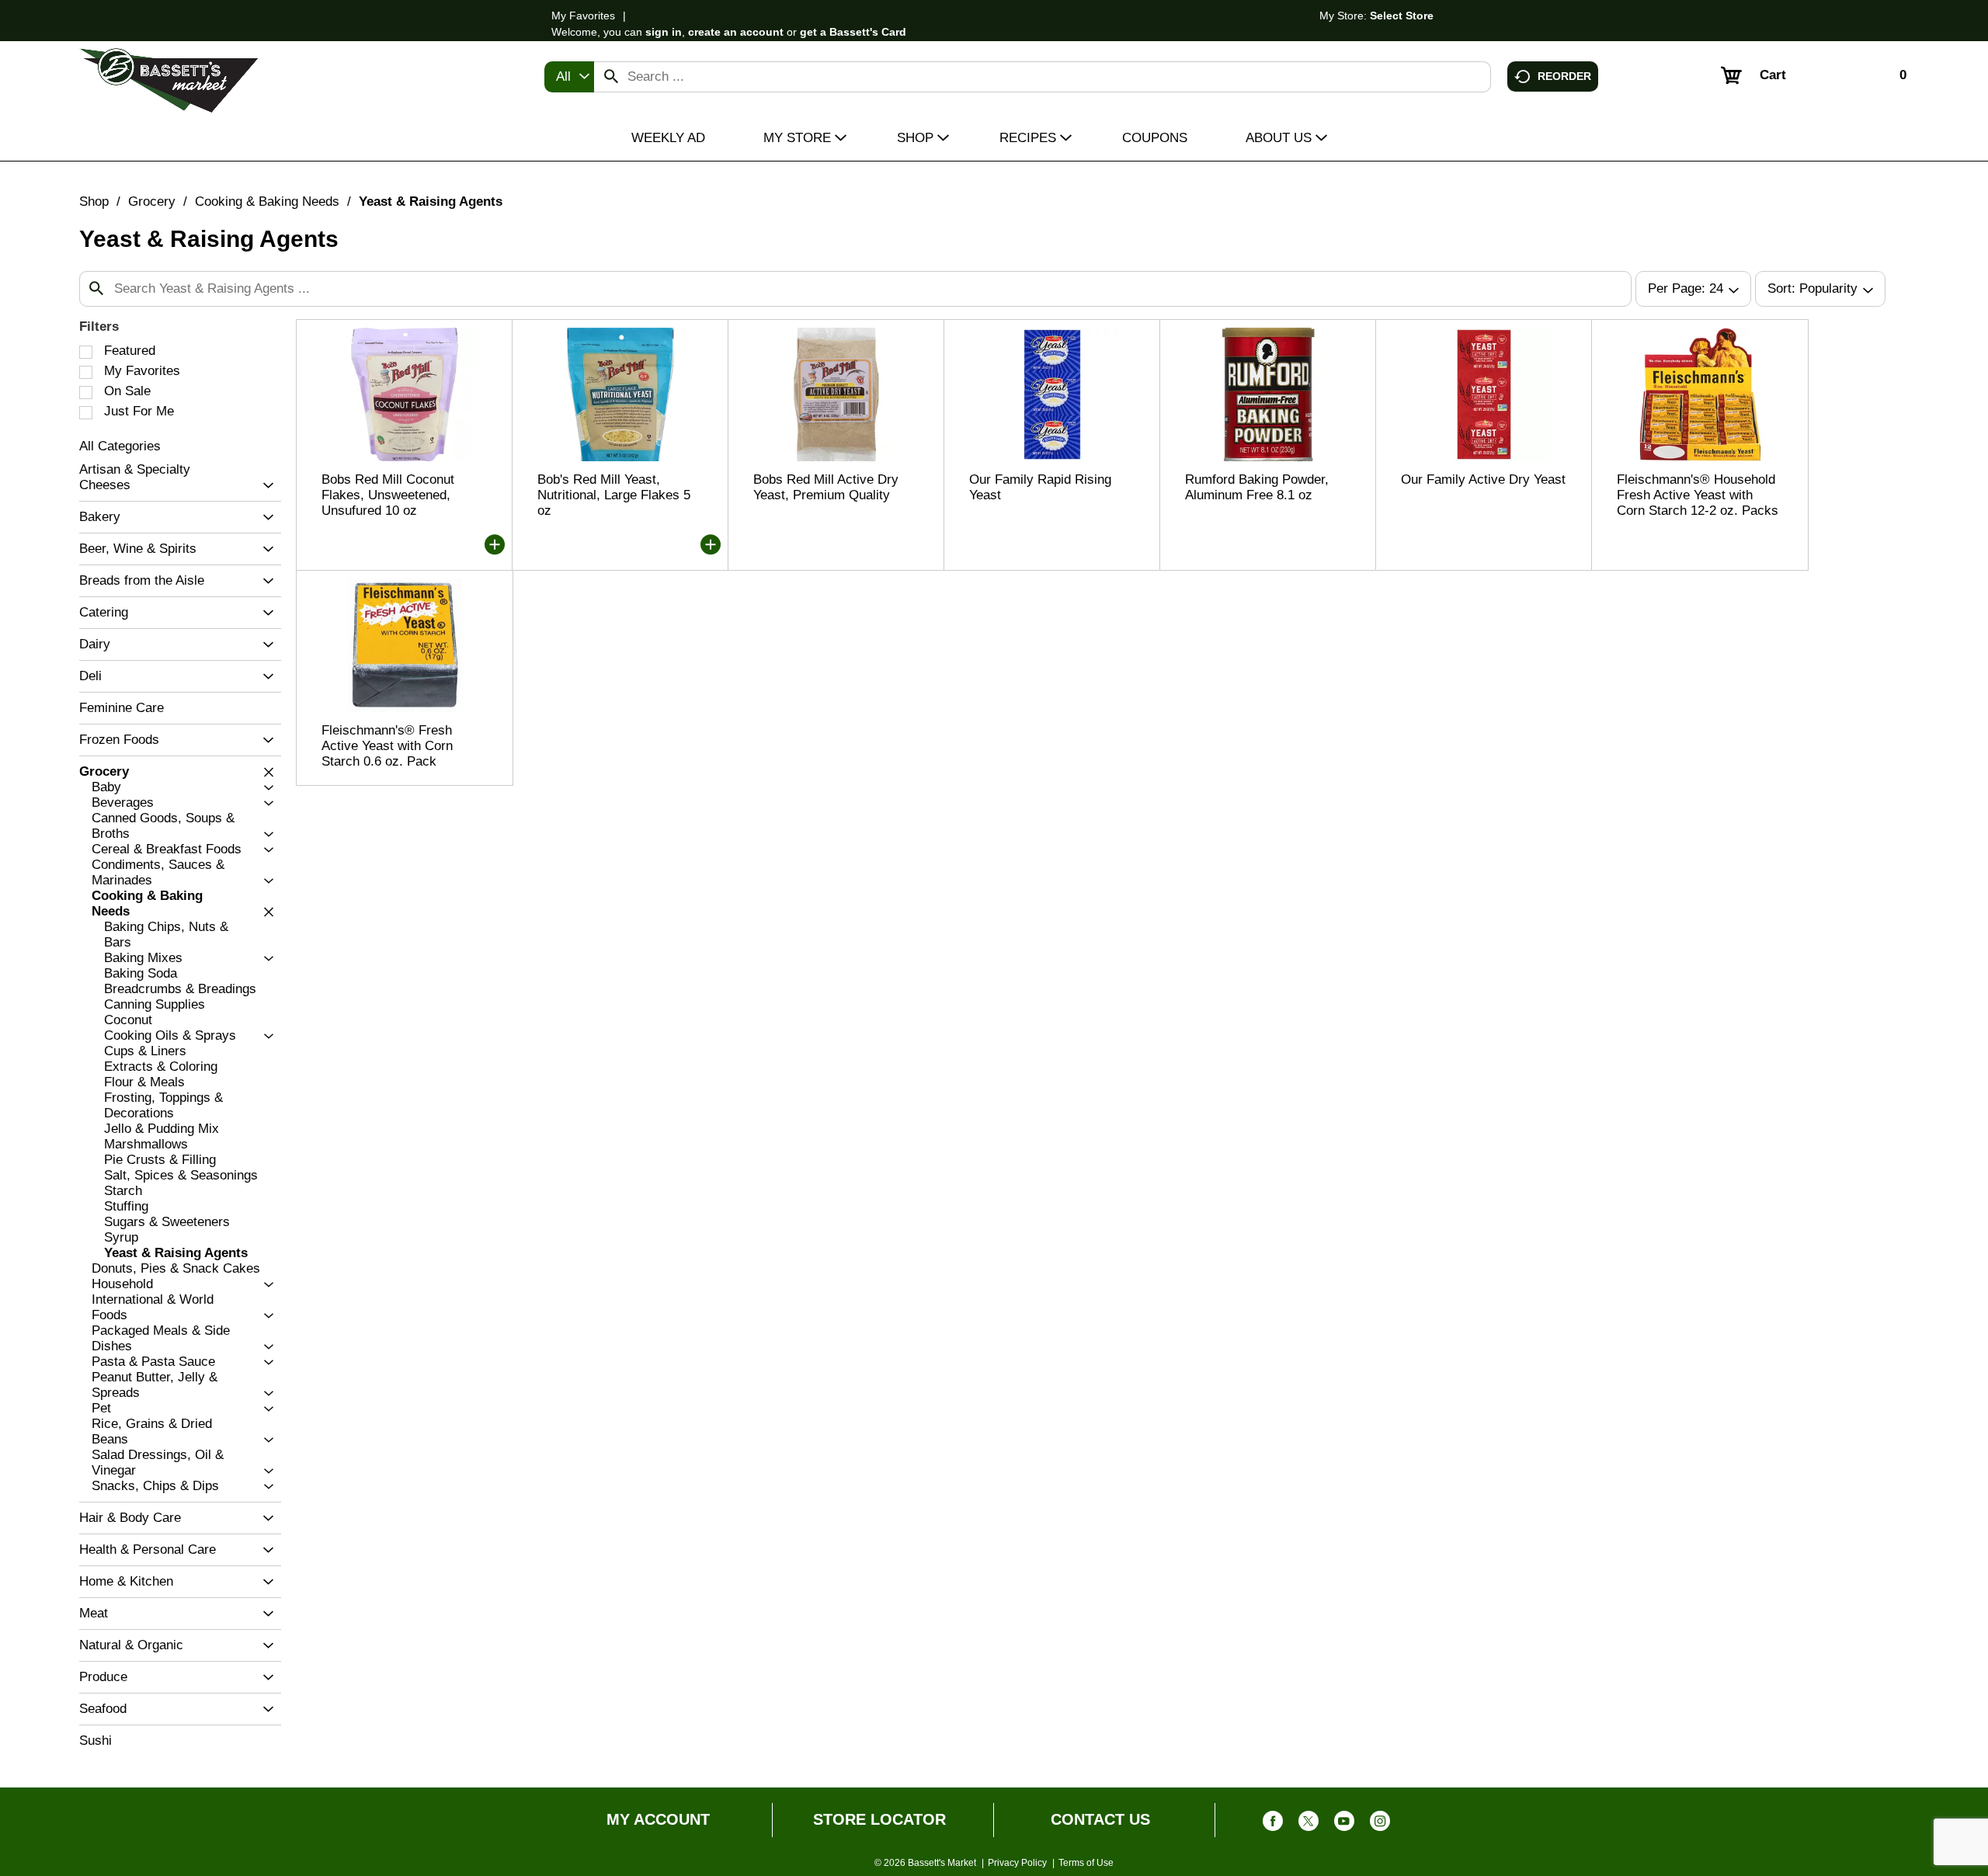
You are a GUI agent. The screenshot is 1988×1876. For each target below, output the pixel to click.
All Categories (120, 446)
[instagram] (1380, 1824)
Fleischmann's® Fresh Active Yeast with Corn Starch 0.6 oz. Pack (387, 746)
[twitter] (1309, 1824)
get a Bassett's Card (853, 32)
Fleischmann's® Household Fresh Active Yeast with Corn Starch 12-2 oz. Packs (1698, 495)
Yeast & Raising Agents (431, 201)
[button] (264, 486)
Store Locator (879, 1819)
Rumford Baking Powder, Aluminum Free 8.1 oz (1257, 487)
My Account (658, 1819)
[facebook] (1273, 1824)
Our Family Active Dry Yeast (1483, 479)
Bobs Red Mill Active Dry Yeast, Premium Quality (826, 487)
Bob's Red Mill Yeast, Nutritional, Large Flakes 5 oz (614, 495)
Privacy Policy (1017, 1863)
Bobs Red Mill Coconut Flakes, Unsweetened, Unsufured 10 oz (388, 495)
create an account (736, 32)
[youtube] (1344, 1824)
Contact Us (1100, 1819)
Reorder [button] (1564, 75)
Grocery (152, 201)
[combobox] (569, 77)
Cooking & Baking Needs (267, 201)
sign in (664, 32)
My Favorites (583, 16)
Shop (94, 201)
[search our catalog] (611, 77)
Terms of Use (1086, 1863)
